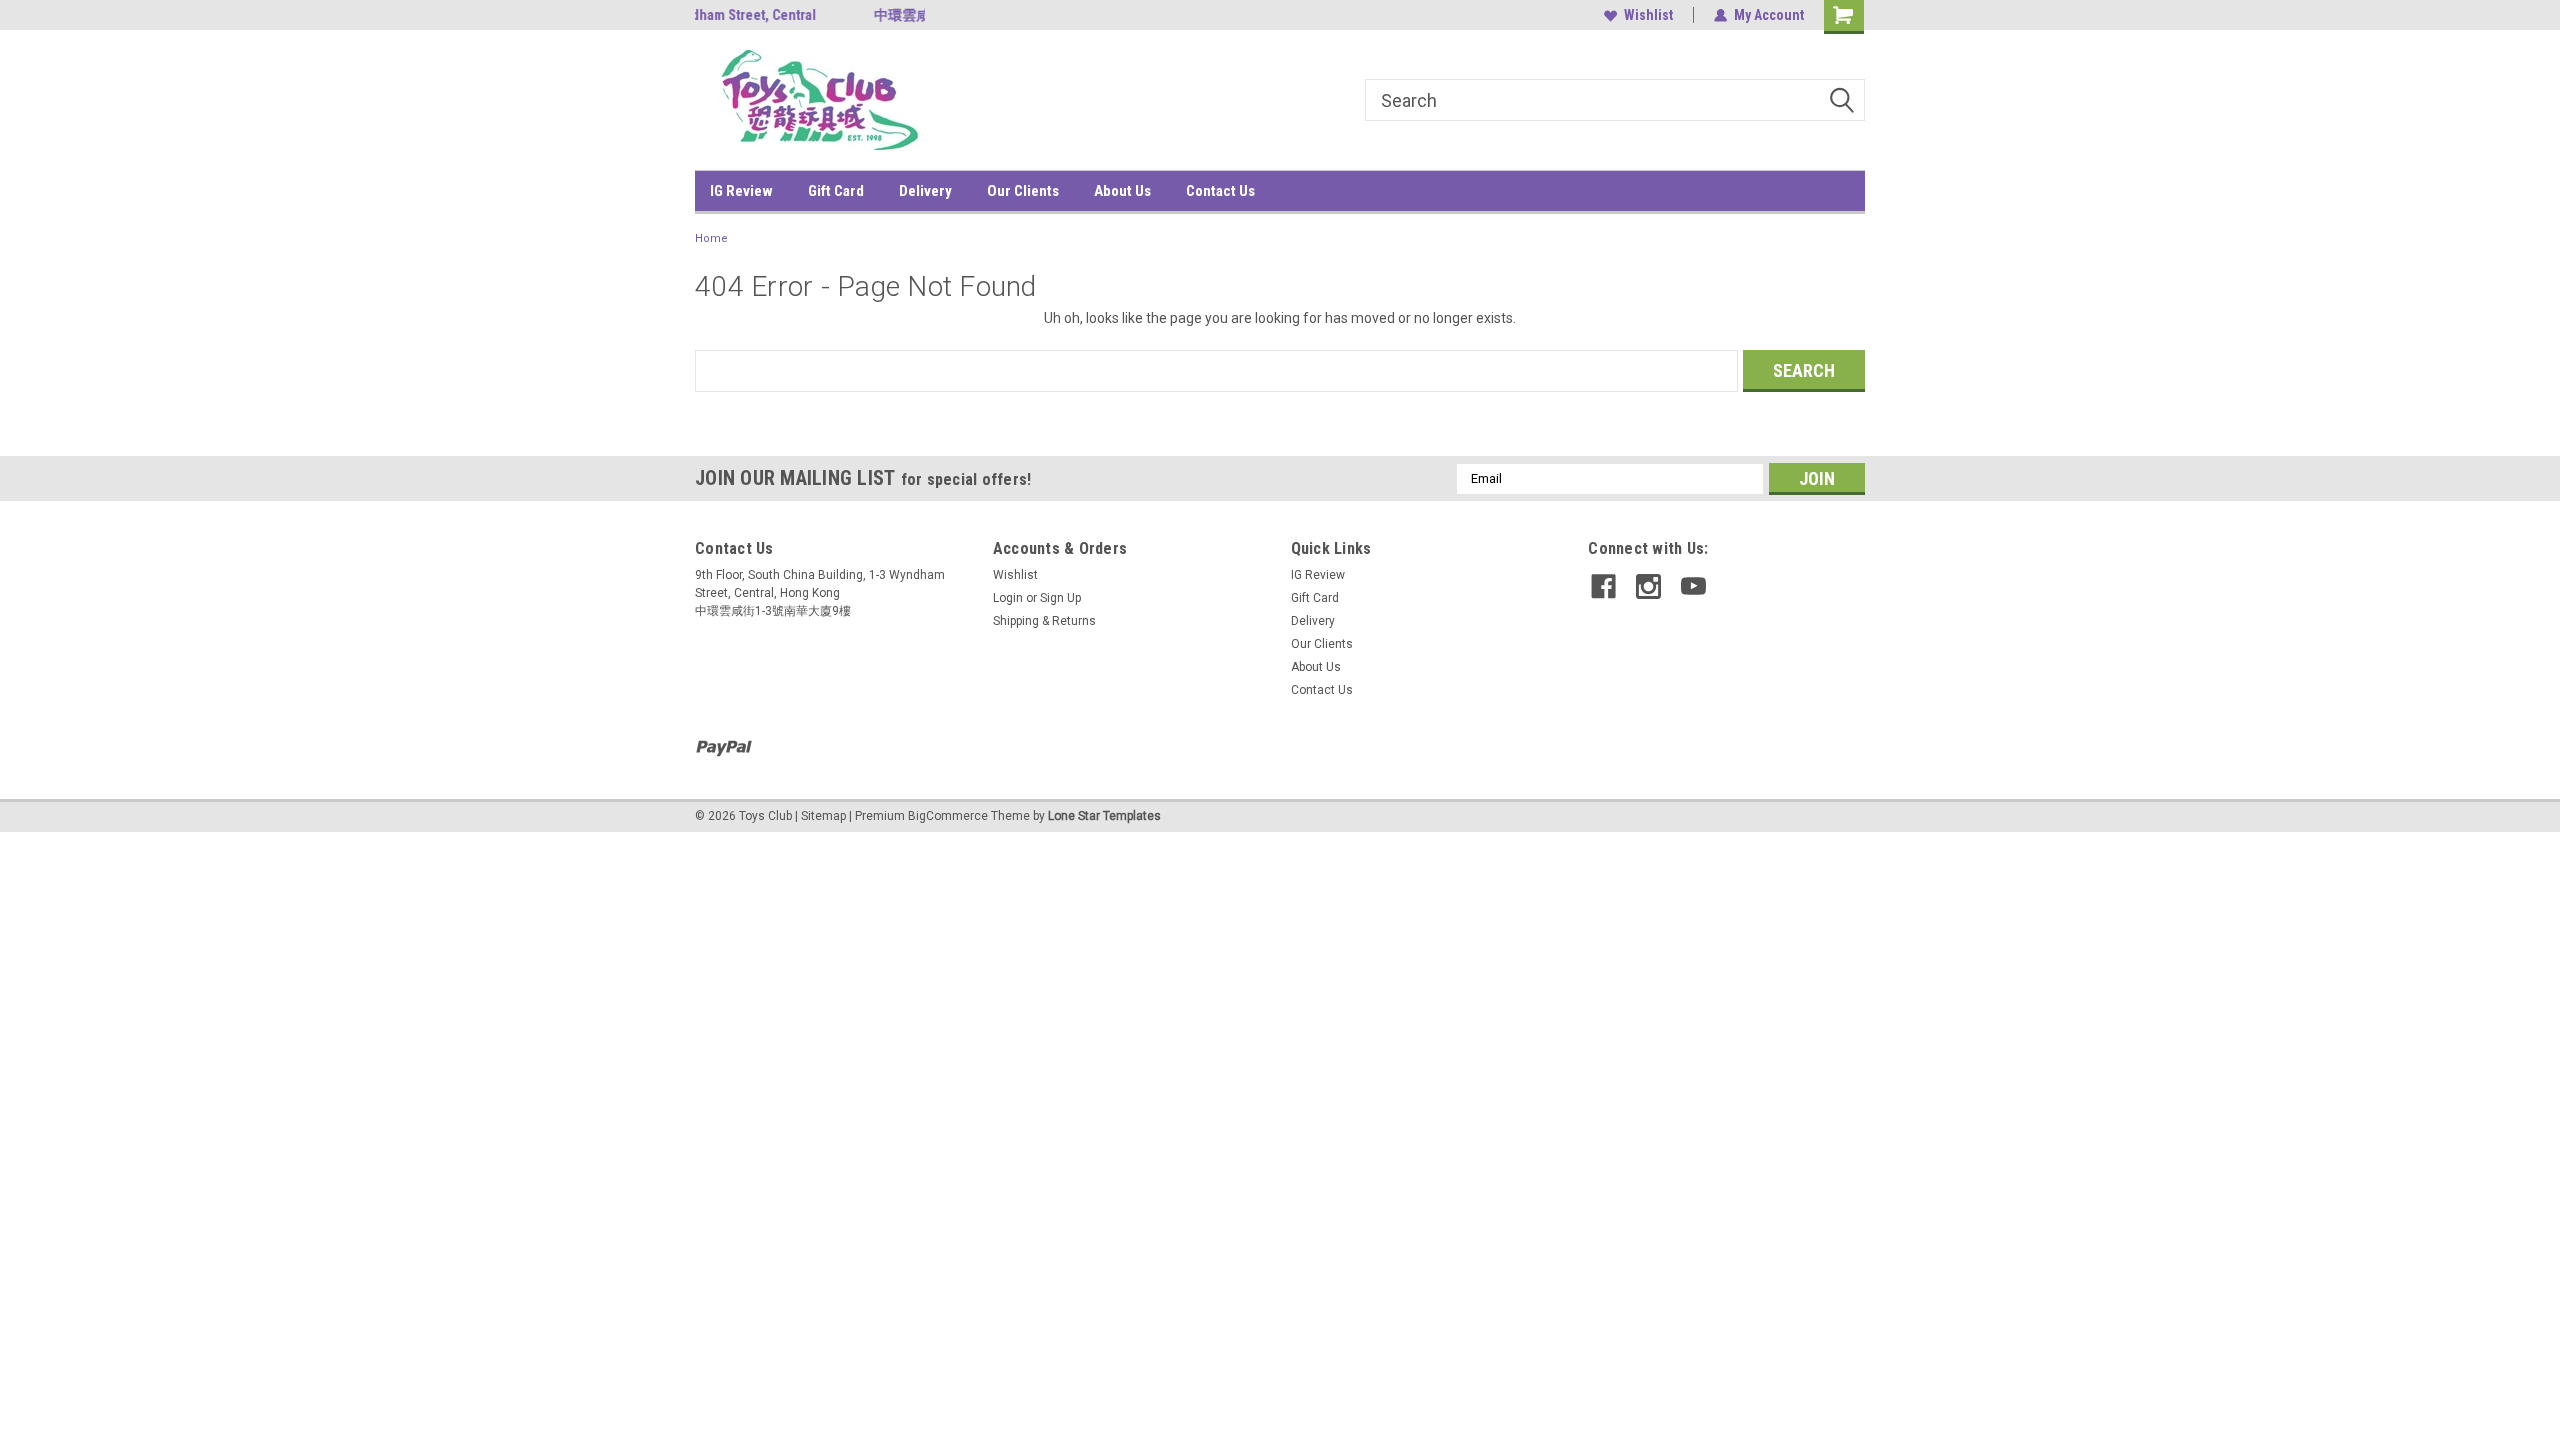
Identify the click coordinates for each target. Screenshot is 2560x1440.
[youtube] (1693, 586)
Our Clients (1023, 191)
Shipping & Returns (1044, 621)
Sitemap (823, 816)
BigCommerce (948, 816)
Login (1008, 598)
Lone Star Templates (1104, 816)
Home (711, 238)
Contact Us (1220, 191)
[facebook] (1603, 586)
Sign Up (1060, 598)
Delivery (925, 191)
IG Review (741, 191)
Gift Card (836, 191)
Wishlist (1648, 15)
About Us (1122, 191)
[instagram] (1648, 586)
